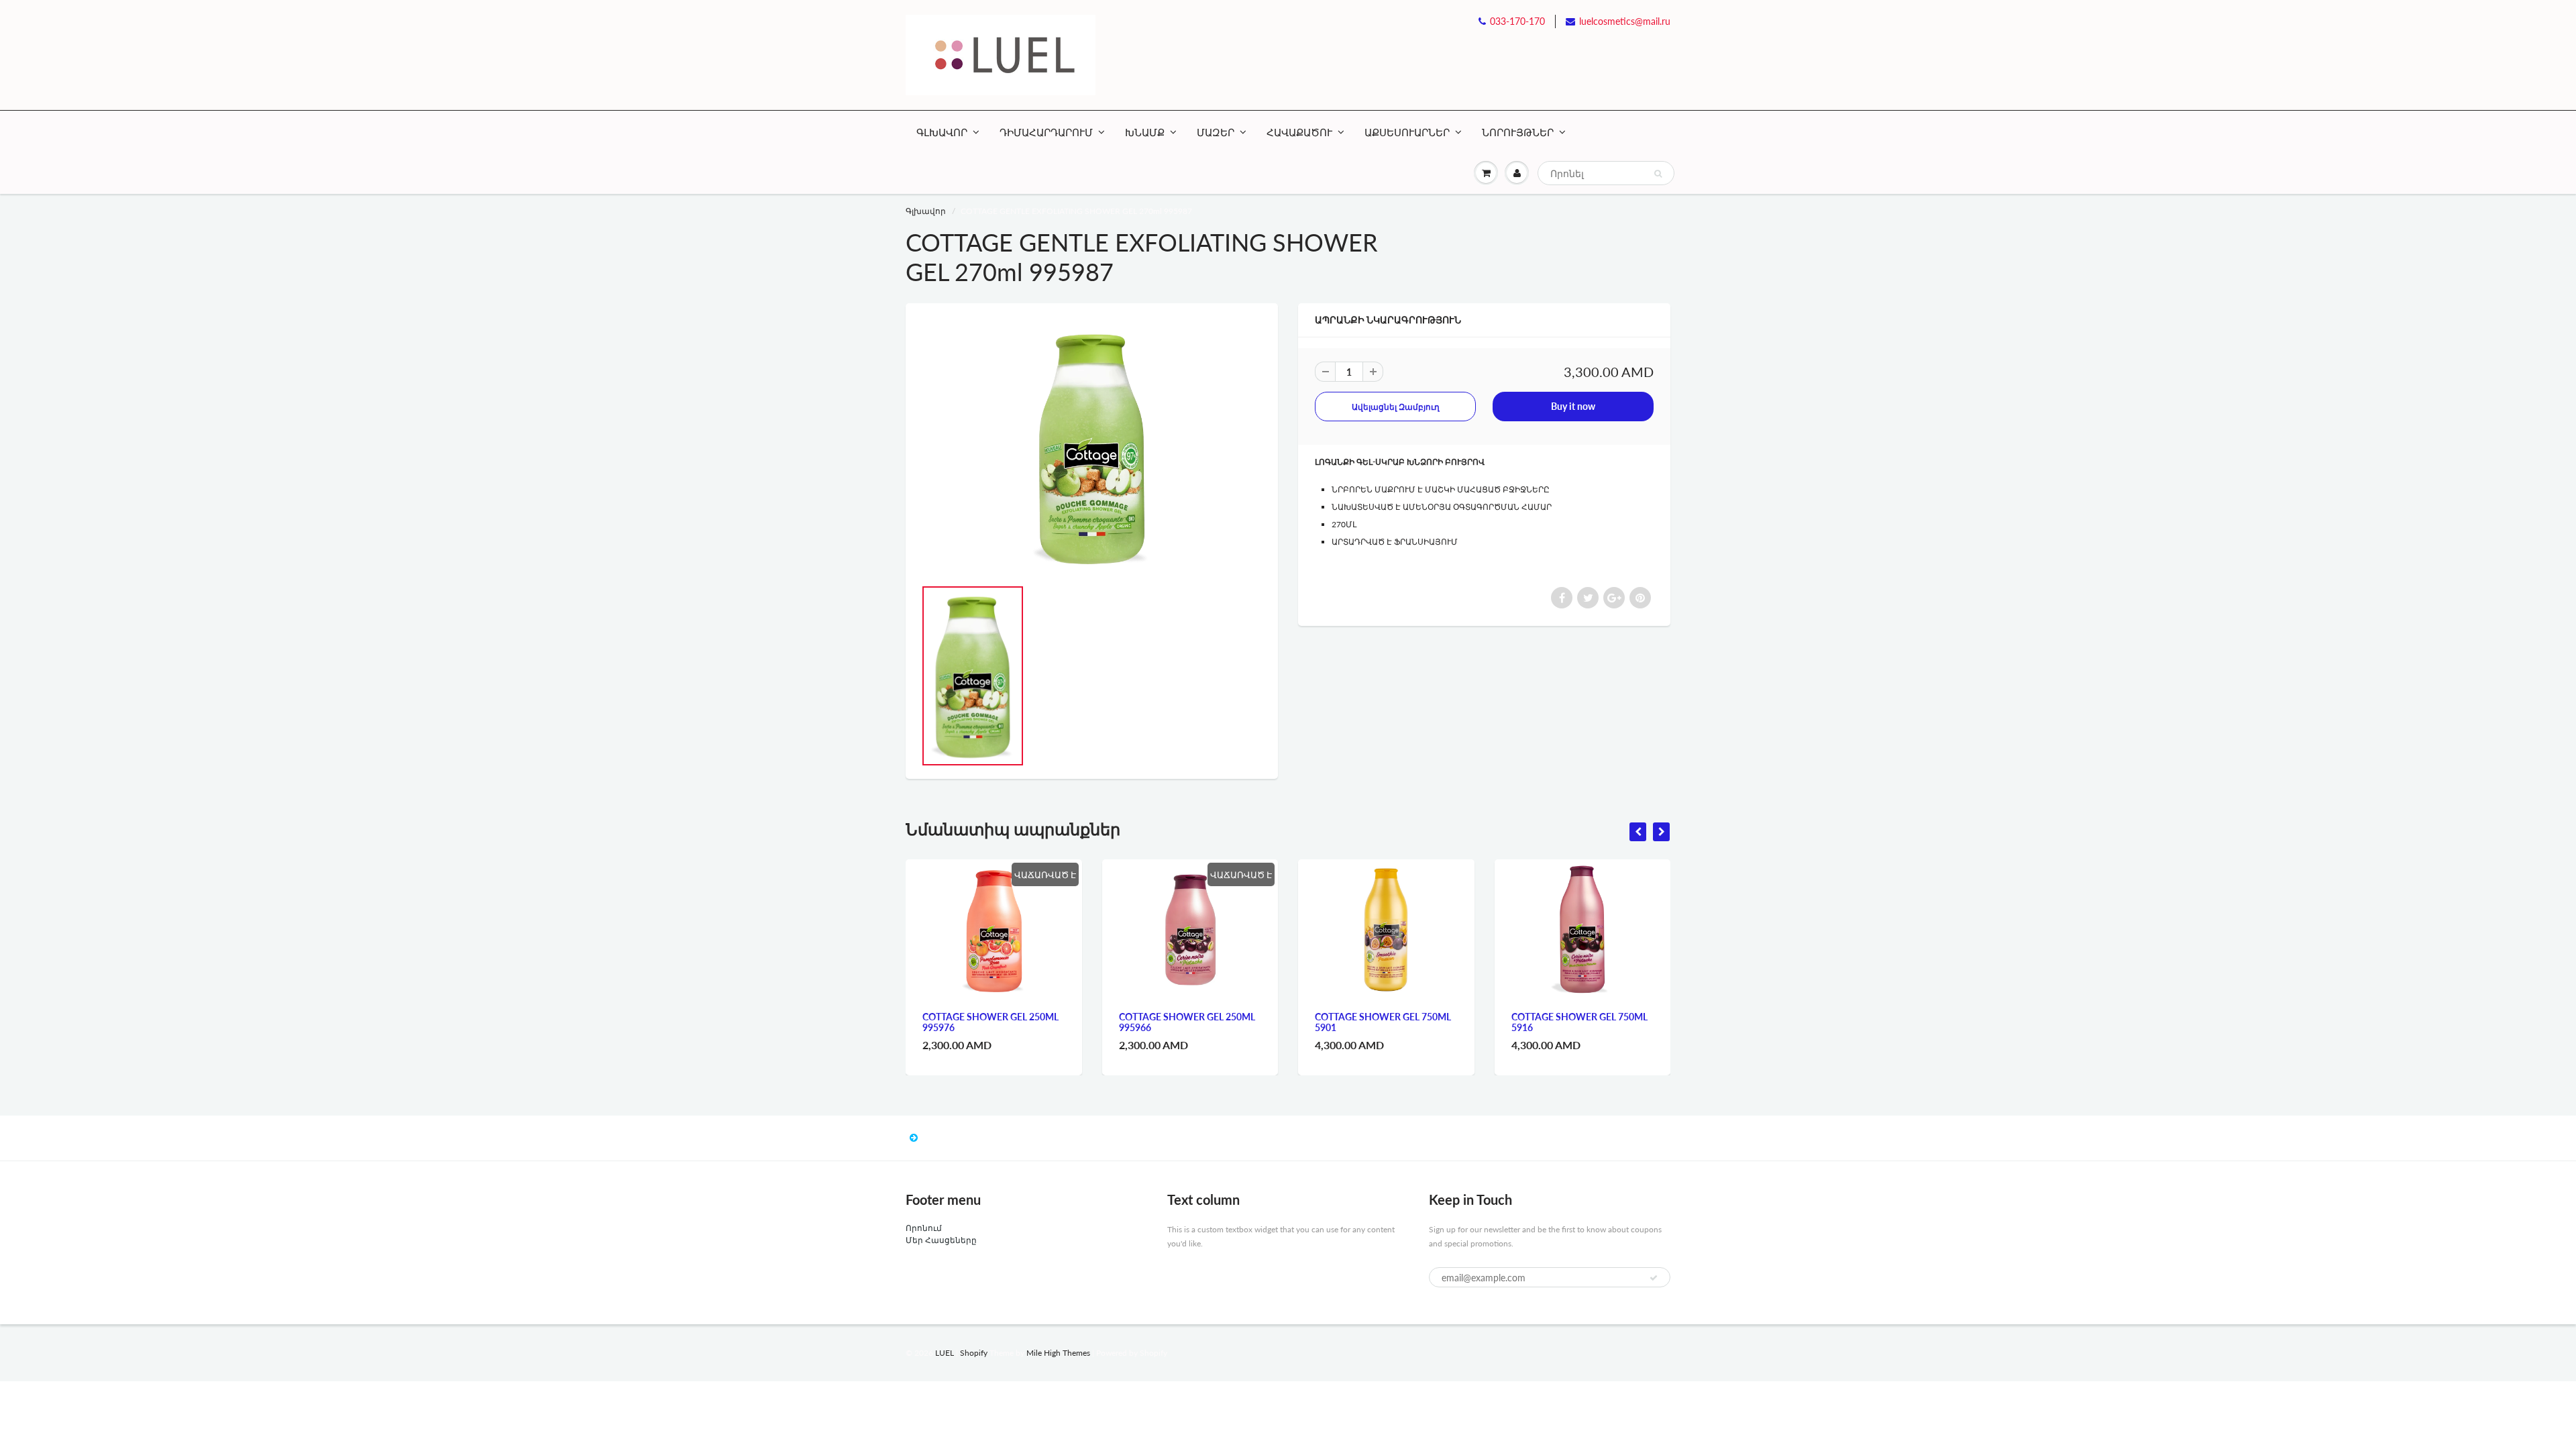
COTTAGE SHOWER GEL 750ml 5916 (1579, 1022)
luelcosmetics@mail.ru (1625, 21)
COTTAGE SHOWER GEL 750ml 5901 (1383, 1022)
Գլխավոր (926, 211)
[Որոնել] (1658, 174)
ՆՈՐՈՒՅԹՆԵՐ (1518, 132)
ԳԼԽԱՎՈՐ (942, 132)
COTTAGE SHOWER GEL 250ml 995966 (1187, 1022)
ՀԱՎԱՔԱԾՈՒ (1299, 132)
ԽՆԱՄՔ (1145, 132)
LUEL (945, 1353)
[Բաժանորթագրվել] (1654, 1278)
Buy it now (1573, 406)
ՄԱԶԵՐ (1216, 132)
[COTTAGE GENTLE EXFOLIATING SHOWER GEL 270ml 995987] (1092, 447)
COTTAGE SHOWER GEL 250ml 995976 (990, 1022)
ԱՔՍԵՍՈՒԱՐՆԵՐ (1407, 132)
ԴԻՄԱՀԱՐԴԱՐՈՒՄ (1046, 132)
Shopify (974, 1353)
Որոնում (924, 1228)
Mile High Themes (1058, 1353)
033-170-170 (1517, 21)
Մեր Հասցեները (941, 1240)
